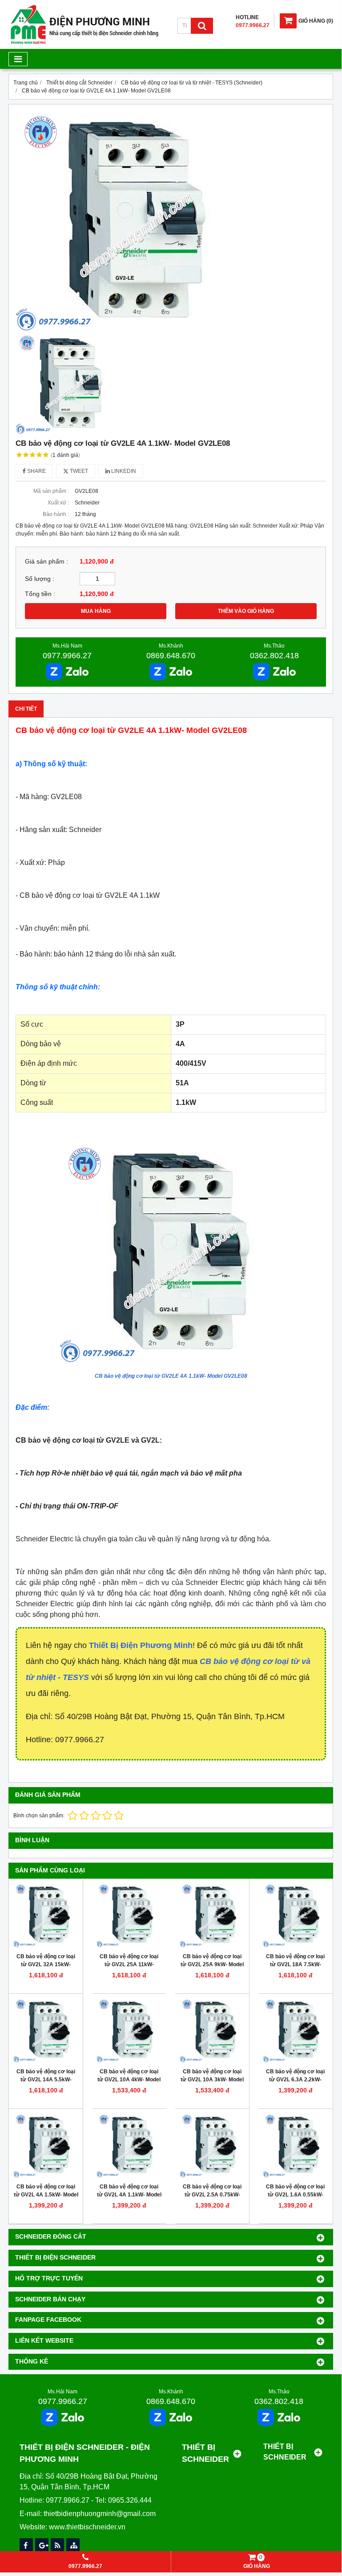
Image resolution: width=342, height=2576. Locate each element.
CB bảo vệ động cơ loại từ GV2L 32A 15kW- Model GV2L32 (46, 1964)
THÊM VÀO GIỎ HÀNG (246, 611)
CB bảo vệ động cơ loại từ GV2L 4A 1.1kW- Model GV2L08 (129, 2195)
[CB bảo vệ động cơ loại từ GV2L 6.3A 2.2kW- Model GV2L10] (295, 2031)
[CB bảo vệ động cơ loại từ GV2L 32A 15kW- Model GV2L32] (46, 1916)
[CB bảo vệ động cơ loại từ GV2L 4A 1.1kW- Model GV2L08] (129, 2146)
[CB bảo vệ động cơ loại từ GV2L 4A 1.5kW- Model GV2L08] (46, 2146)
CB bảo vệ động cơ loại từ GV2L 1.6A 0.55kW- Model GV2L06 (295, 2195)
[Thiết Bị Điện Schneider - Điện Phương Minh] (84, 43)
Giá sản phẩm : (46, 562)
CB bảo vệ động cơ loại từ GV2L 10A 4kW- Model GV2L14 (129, 2080)
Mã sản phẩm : (51, 491)
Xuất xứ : (58, 503)
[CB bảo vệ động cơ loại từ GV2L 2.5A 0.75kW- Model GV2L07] (212, 2146)
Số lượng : (40, 579)
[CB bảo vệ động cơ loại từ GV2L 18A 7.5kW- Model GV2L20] (295, 1916)
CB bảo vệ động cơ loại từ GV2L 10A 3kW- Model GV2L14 (212, 2080)
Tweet (78, 471)
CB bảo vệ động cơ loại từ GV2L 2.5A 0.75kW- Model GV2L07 (212, 2195)
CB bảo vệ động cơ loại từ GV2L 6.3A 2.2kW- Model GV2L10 (295, 2080)
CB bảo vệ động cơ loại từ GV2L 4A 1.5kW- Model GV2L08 (46, 2195)
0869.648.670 (171, 656)
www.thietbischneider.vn (87, 2527)
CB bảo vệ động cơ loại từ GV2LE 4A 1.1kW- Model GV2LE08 (171, 1376)
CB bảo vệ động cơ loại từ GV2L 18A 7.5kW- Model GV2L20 (295, 1964)
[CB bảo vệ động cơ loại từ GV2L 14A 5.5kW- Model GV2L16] (46, 2031)
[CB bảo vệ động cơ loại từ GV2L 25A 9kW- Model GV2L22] (212, 1916)
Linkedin (123, 471)
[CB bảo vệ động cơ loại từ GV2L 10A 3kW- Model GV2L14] (212, 2031)
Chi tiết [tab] (26, 709)
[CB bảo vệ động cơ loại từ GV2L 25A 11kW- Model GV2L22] (129, 1916)
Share (36, 471)
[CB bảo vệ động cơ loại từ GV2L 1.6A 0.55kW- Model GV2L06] (295, 2146)
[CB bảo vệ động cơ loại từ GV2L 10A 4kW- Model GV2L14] (129, 2031)
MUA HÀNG (96, 611)
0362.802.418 (274, 656)
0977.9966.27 (67, 656)
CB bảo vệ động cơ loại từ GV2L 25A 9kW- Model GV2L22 (212, 1964)
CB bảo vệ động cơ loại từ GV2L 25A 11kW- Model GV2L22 (129, 1964)
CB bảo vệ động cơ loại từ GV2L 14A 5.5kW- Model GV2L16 (46, 2080)
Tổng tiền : (40, 594)
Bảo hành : (56, 514)
